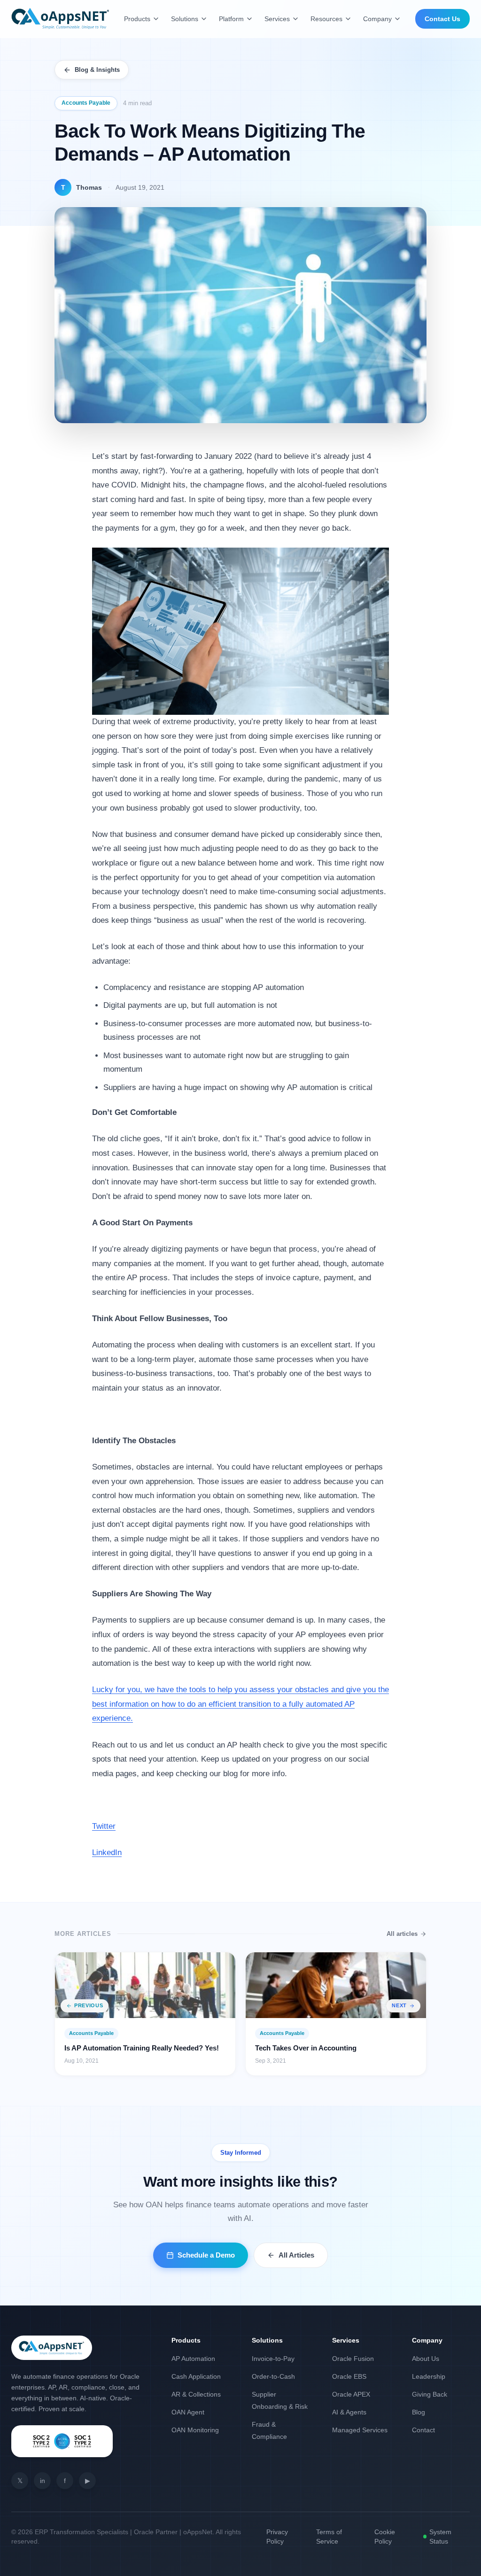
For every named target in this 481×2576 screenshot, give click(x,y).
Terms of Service (329, 2537)
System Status (440, 2537)
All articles (402, 1934)
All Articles (296, 2255)
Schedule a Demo (206, 2255)
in (43, 2481)
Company (377, 19)
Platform (231, 19)
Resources (326, 19)
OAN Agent (188, 2412)
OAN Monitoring (195, 2430)
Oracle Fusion (353, 2359)
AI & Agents (349, 2412)
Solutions (185, 19)
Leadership (429, 2376)
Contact (423, 2430)
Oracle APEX (351, 2394)
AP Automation (193, 2359)
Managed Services (360, 2430)
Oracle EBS (349, 2376)
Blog (419, 2412)
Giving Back (430, 2394)
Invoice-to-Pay (273, 2359)
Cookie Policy (385, 2537)
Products (137, 19)
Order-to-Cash (273, 2376)
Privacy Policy (277, 2537)
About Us (426, 2359)
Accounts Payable (86, 103)
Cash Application (196, 2376)
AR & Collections (196, 2394)
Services (277, 19)
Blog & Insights (97, 70)
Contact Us (442, 19)
